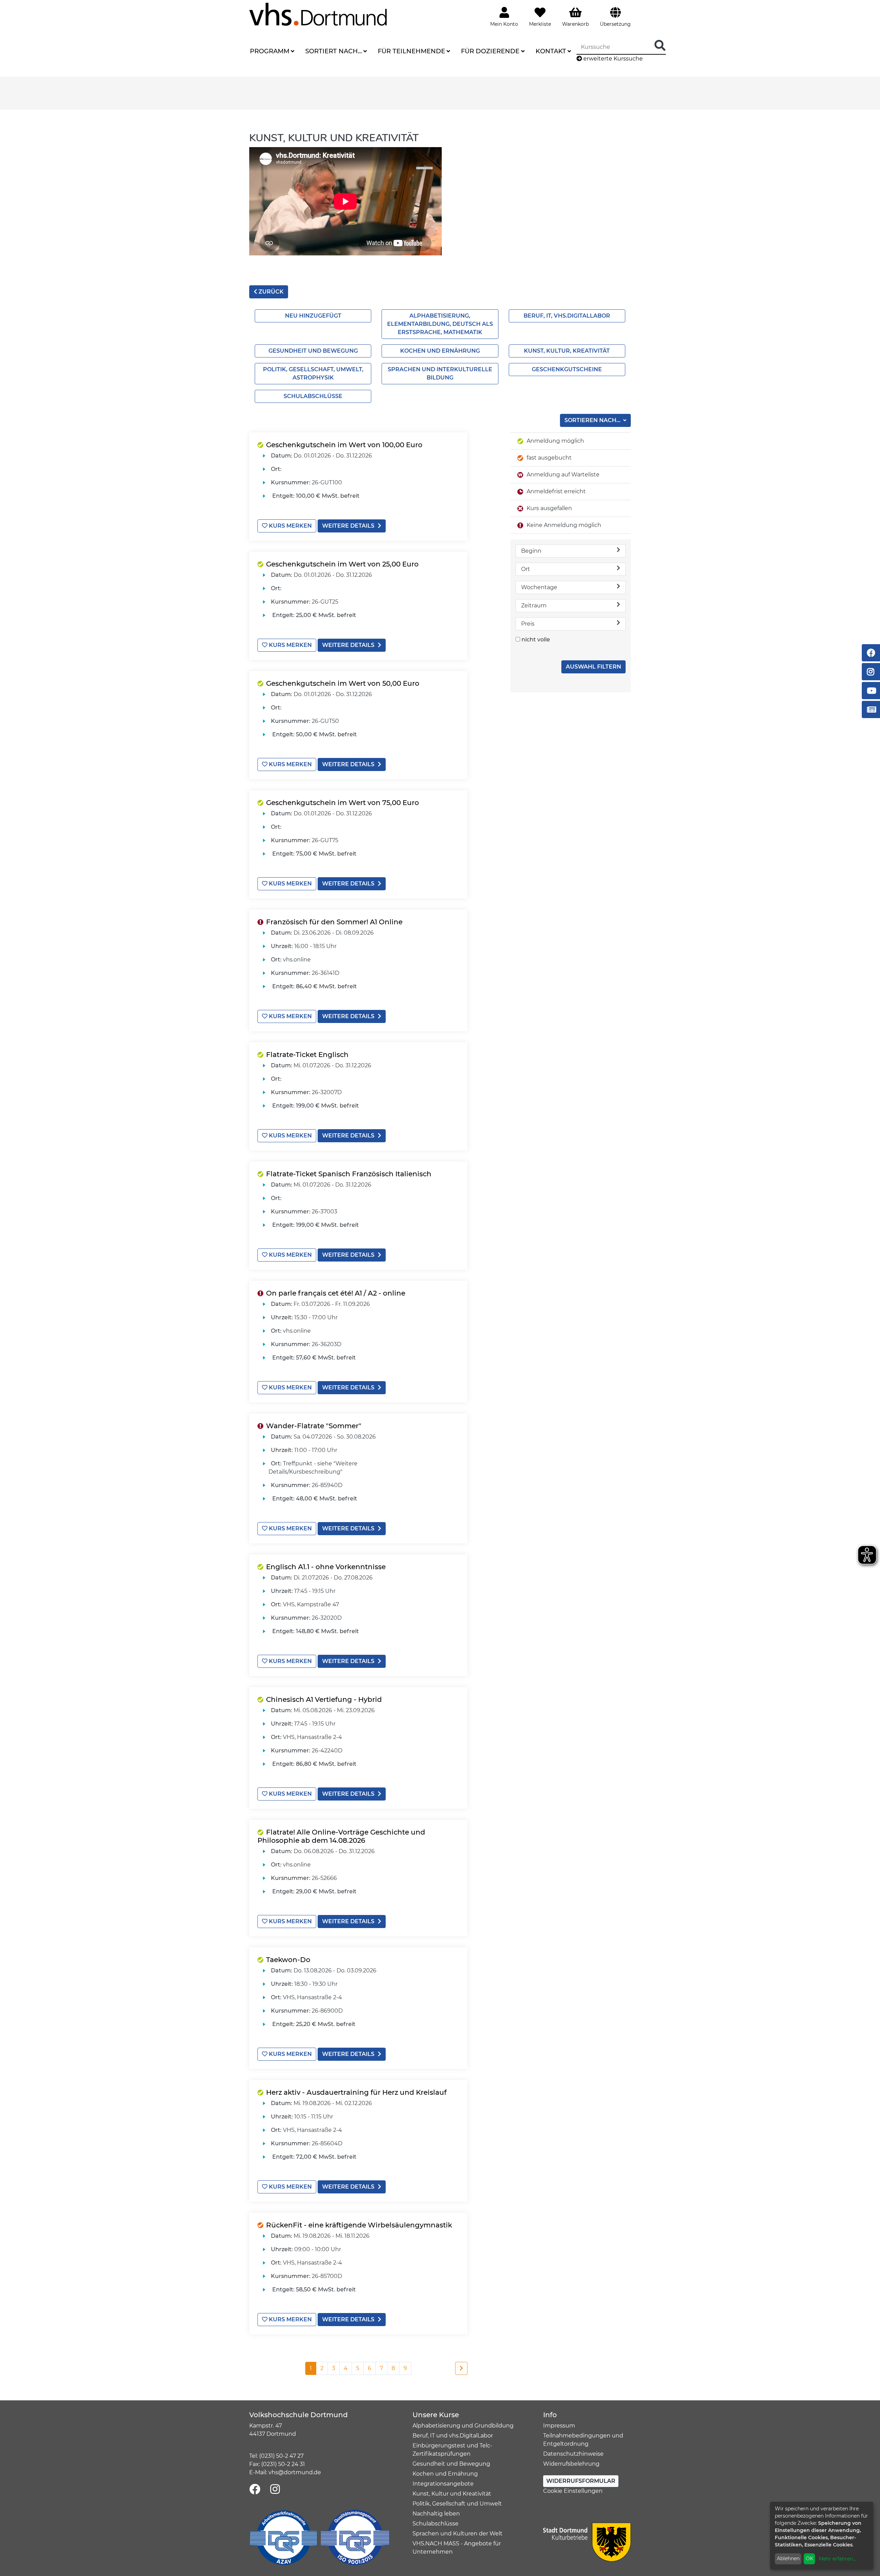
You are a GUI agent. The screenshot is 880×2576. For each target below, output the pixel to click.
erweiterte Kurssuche (612, 59)
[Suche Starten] (660, 46)
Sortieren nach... (593, 420)
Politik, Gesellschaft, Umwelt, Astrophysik (313, 373)
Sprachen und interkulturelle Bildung (440, 373)
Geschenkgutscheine (567, 369)
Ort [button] (526, 569)
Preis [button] (528, 624)
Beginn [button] (531, 551)
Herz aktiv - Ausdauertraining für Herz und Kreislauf (356, 2092)
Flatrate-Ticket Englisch (307, 1055)
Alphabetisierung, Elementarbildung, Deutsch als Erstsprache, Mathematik (440, 324)
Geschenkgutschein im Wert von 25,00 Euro (342, 564)
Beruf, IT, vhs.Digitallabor (567, 316)
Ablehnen (788, 2558)
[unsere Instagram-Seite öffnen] (275, 2490)
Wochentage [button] (539, 587)
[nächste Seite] (461, 2368)
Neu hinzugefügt (313, 316)
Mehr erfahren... (837, 2559)
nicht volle (536, 640)
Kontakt (551, 51)
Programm (270, 51)
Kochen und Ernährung (440, 351)
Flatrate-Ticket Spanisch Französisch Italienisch (349, 1174)
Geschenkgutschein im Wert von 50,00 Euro (343, 683)
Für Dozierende (490, 51)
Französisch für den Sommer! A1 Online (334, 922)
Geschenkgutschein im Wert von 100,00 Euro (344, 445)
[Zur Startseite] (318, 14)
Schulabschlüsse (313, 396)
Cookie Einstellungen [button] (573, 2491)
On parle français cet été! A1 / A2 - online (336, 1293)
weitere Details (348, 526)
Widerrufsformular (581, 2481)
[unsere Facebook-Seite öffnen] (255, 2490)
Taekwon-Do (288, 1960)
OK (810, 2558)
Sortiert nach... (334, 51)
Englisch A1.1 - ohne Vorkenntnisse (326, 1567)
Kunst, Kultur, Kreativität (567, 351)
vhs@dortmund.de (295, 2472)
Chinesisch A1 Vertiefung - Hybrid (324, 1699)
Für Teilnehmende (411, 51)
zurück (270, 292)
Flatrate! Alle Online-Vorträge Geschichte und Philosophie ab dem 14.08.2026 (341, 1836)
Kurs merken (290, 526)
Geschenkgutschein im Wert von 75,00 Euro (343, 803)
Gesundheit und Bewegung (313, 351)
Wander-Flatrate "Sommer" (314, 1426)
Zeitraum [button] (534, 606)
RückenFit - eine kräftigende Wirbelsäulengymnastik (359, 2225)
